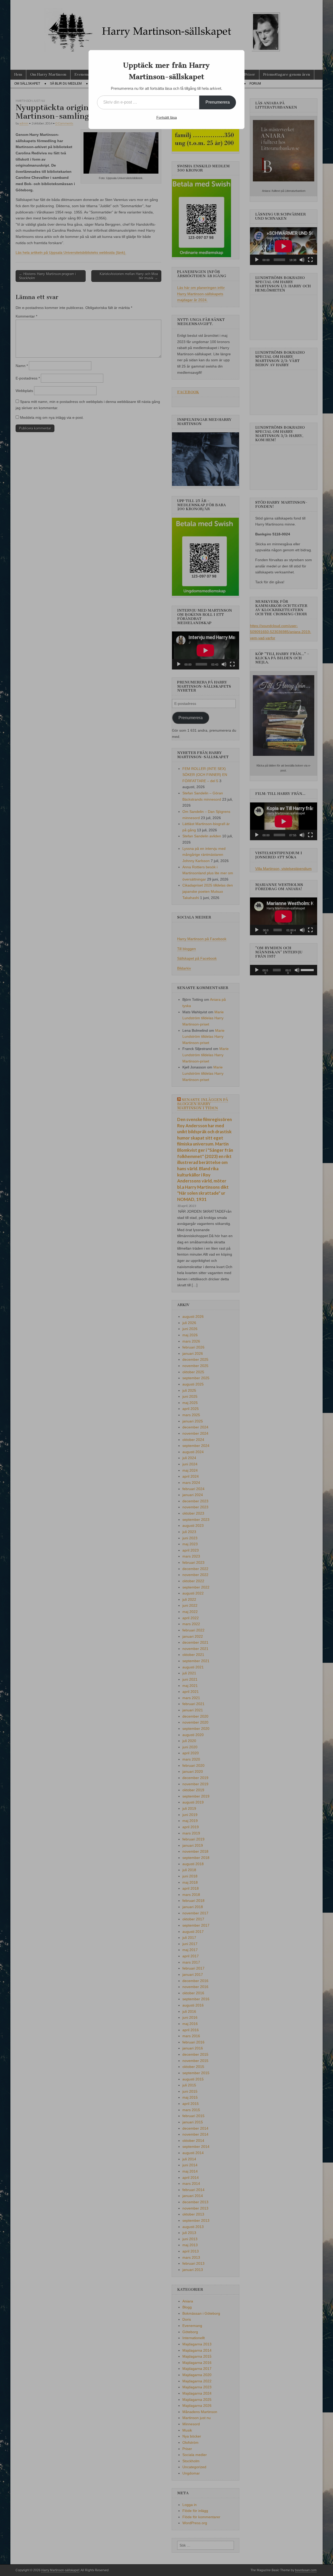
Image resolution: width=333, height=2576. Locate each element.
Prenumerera (218, 102)
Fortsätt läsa (167, 117)
